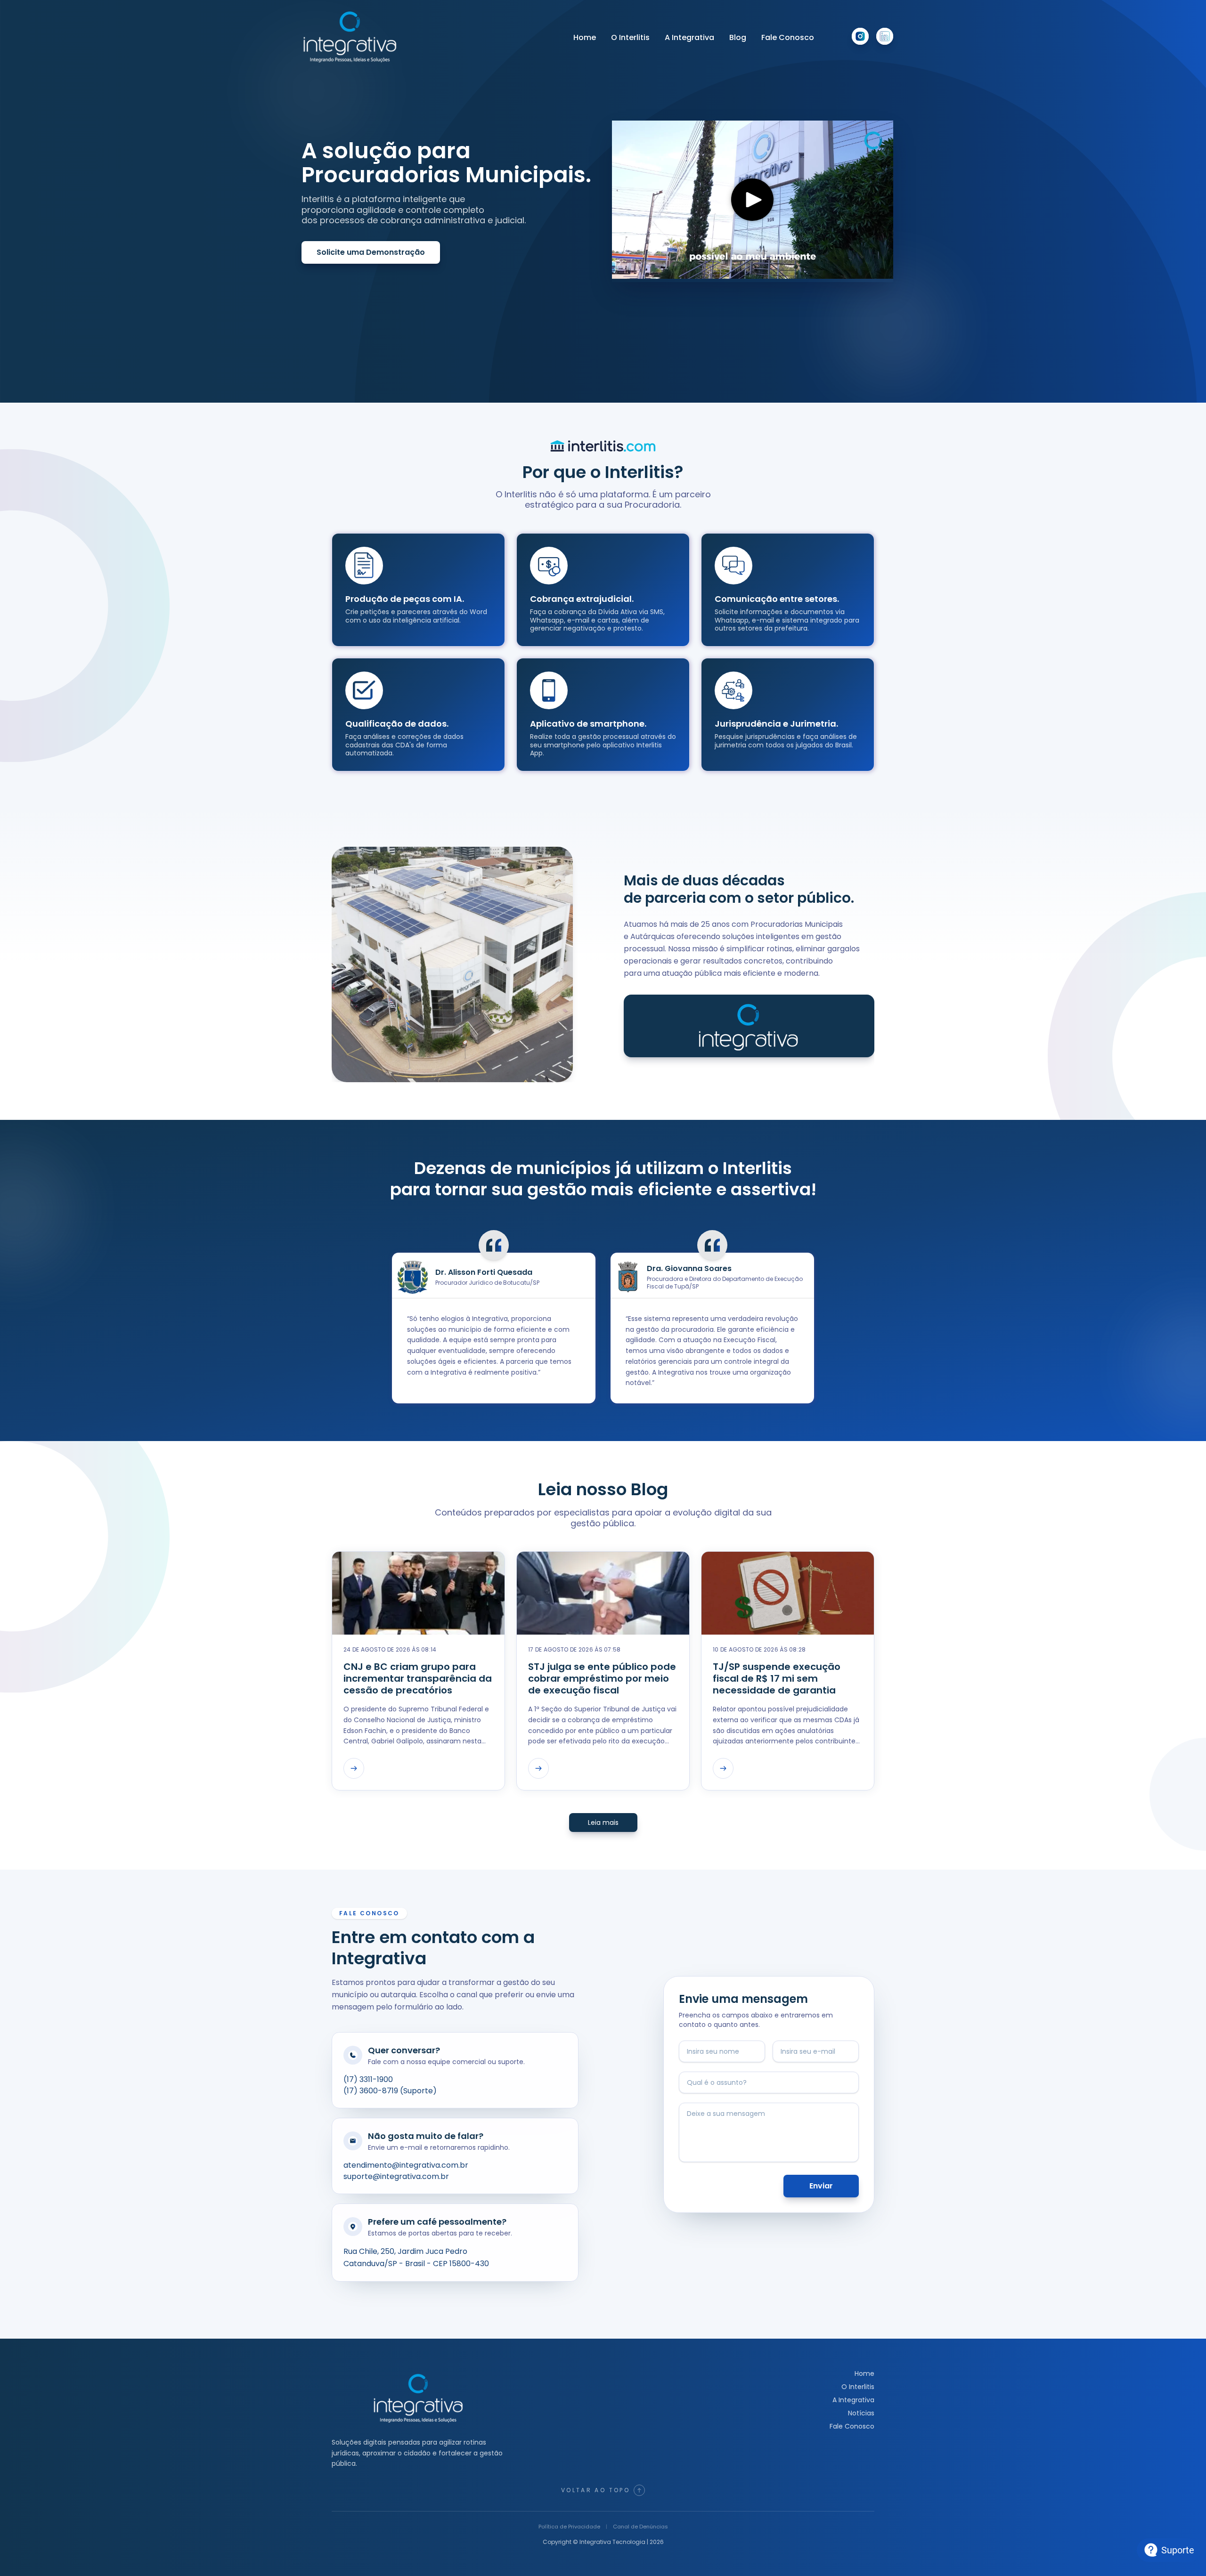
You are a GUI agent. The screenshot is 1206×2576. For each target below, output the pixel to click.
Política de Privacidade (569, 2527)
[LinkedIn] (885, 36)
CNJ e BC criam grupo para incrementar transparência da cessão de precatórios (418, 1679)
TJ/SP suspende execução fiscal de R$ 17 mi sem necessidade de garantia (777, 1679)
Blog (738, 37)
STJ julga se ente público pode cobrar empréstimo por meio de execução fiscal (602, 1679)
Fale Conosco (788, 37)
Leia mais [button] (603, 1823)
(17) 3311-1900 (368, 2079)
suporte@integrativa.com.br (396, 2176)
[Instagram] (860, 36)
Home (585, 37)
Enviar (821, 2186)
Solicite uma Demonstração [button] (371, 252)
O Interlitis (630, 37)
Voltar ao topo (595, 2490)
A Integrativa (689, 37)
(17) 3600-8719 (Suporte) (390, 2091)
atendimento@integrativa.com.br (406, 2165)
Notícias (861, 2413)
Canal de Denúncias (640, 2527)
